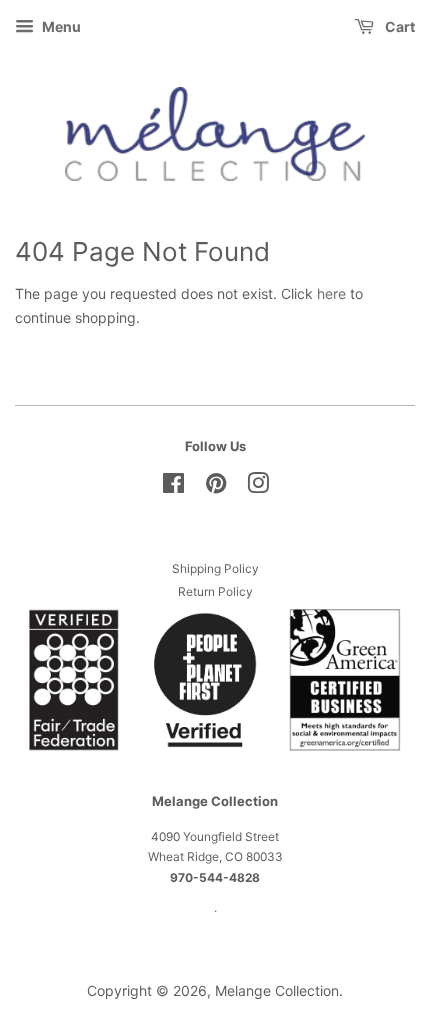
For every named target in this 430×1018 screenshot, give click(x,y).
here (331, 293)
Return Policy (215, 591)
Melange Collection (277, 990)
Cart (398, 26)
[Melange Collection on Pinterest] (216, 487)
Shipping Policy (215, 568)
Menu (60, 26)
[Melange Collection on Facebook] (173, 487)
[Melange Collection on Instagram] (258, 487)
